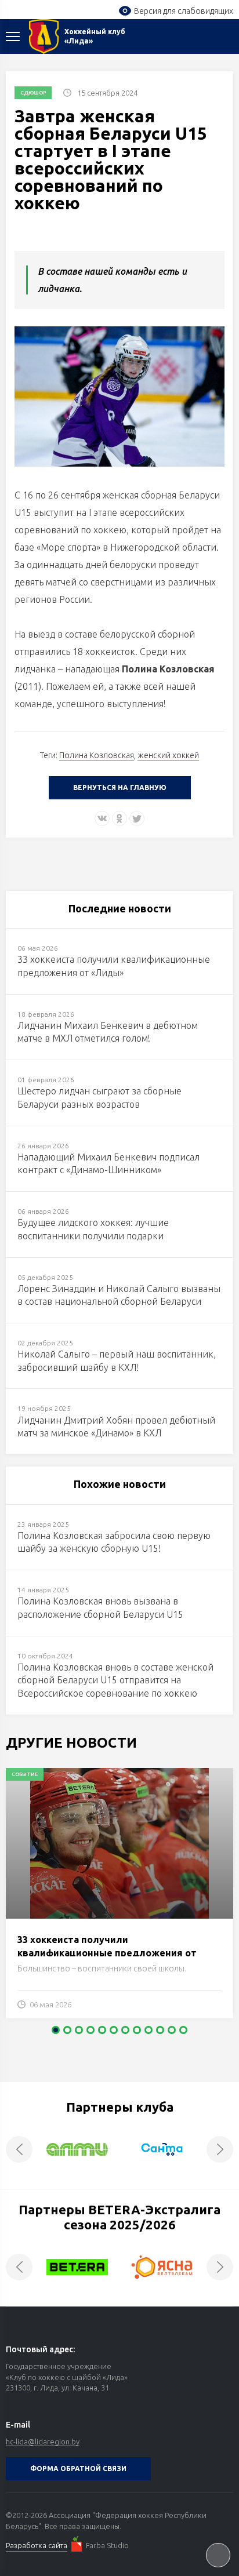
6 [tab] (114, 2030)
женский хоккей (168, 755)
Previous (19, 2149)
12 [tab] (183, 2030)
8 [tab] (137, 2030)
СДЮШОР (33, 93)
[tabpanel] (119, 1899)
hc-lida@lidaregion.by (43, 2442)
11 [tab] (172, 2030)
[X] (137, 818)
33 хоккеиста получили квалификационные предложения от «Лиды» (107, 1953)
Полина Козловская (97, 755)
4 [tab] (90, 2030)
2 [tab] (67, 2030)
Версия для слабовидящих (184, 11)
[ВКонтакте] (102, 818)
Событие (25, 1774)
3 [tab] (79, 2030)
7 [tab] (125, 2030)
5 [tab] (102, 2030)
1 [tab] (56, 2030)
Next (220, 2149)
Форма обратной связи (78, 2468)
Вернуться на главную (120, 787)
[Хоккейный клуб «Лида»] (44, 37)
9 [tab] (149, 2030)
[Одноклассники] (119, 818)
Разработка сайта (37, 2545)
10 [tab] (160, 2030)
